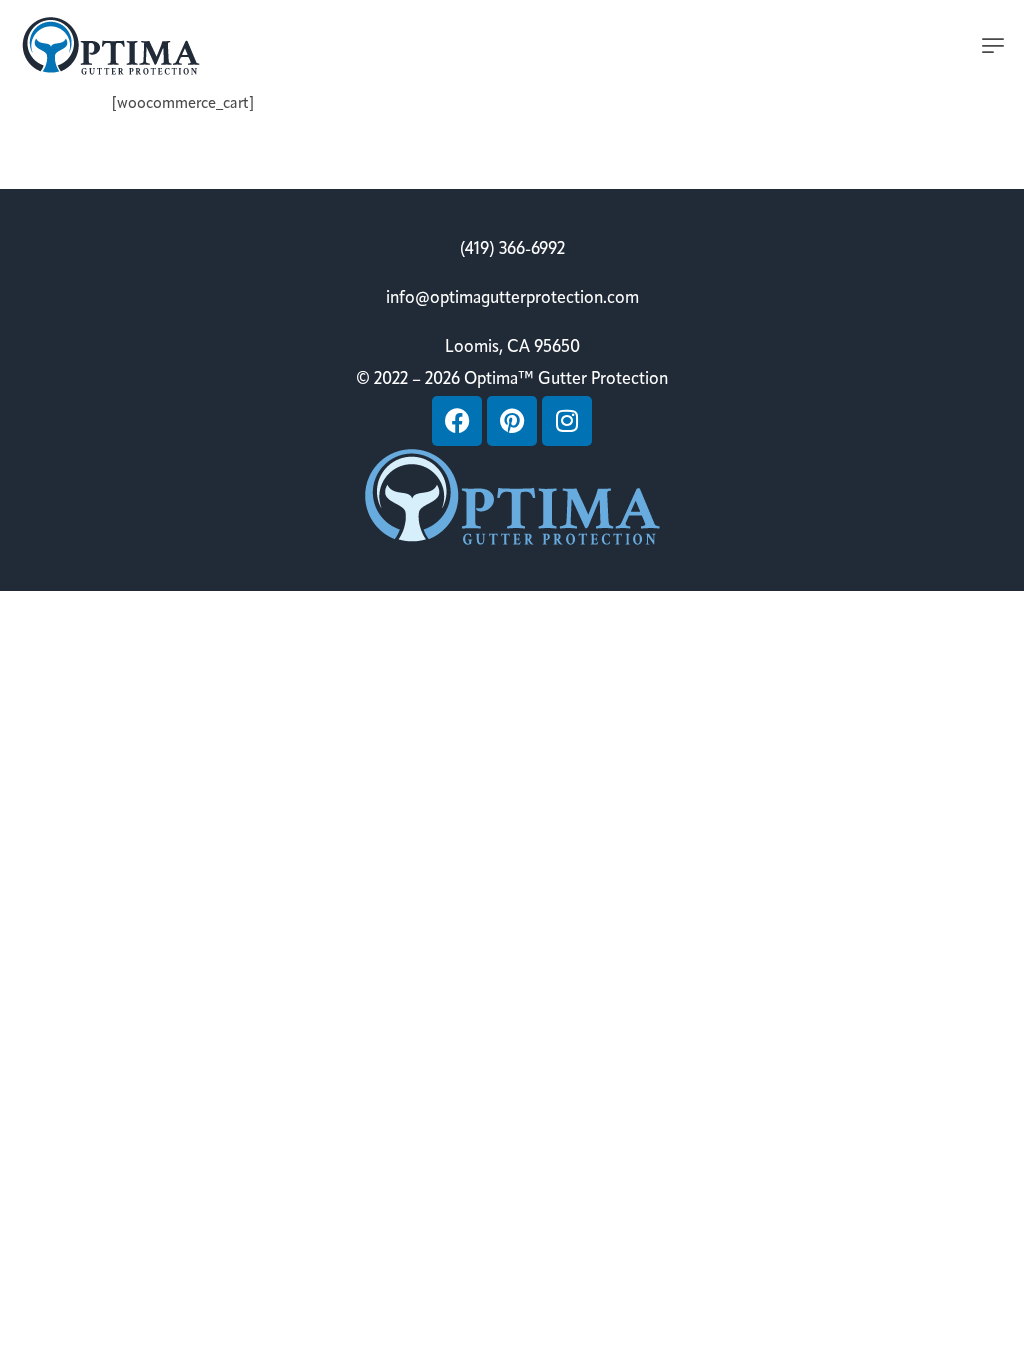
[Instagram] (567, 421)
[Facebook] (457, 421)
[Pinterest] (512, 421)
